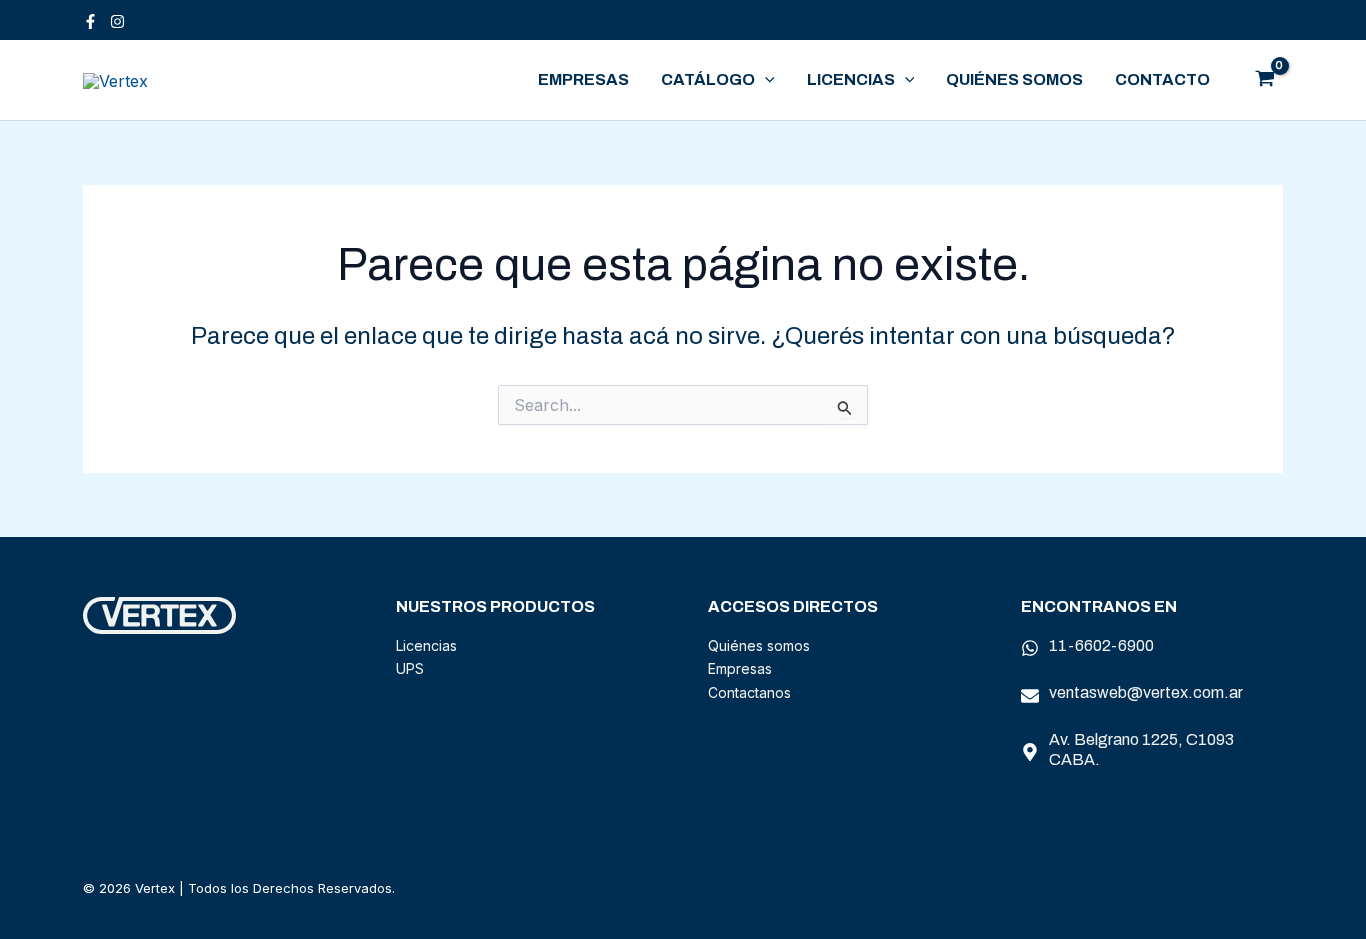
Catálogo (708, 79)
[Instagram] (117, 21)
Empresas (583, 79)
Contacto (1162, 79)
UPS (410, 668)
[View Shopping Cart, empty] (1264, 80)
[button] (765, 80)
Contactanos (749, 692)
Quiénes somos (1014, 79)
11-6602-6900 (1101, 645)
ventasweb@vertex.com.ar (1146, 692)
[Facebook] (90, 21)
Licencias (851, 79)
